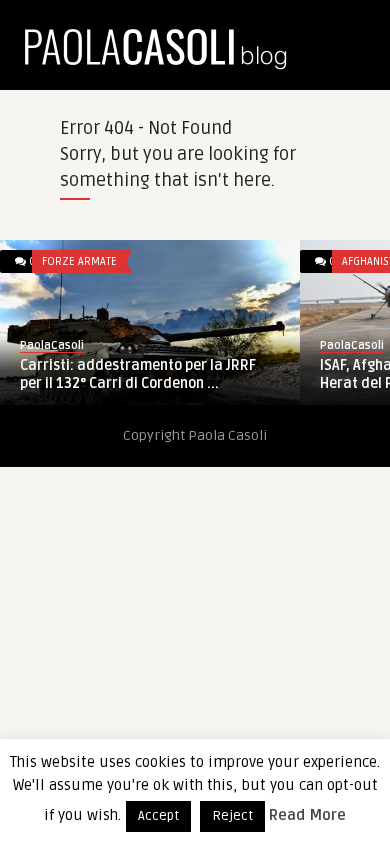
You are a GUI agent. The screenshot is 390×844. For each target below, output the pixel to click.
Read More (307, 815)
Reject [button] (232, 816)
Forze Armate (79, 261)
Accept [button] (158, 816)
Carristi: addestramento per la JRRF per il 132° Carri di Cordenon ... (138, 374)
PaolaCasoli (52, 345)
